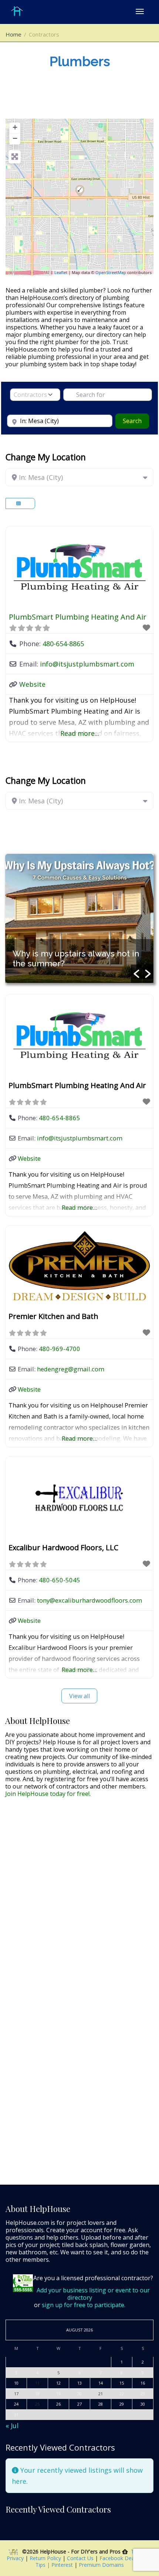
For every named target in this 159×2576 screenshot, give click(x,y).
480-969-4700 (60, 1349)
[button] (136, 974)
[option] (79, 918)
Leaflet (61, 272)
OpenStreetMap (111, 272)
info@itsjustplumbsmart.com (87, 664)
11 (37, 2383)
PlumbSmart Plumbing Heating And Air (78, 617)
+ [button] (15, 127)
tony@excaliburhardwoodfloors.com (89, 1600)
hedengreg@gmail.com (71, 1369)
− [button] (15, 138)
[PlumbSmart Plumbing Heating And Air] (80, 191)
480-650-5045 (60, 1580)
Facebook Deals (120, 2558)
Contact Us (81, 2558)
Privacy (16, 2558)
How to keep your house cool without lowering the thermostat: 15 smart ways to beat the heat (77, 953)
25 (37, 2404)
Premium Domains (101, 2565)
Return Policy (46, 2558)
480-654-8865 (63, 644)
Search (136, 421)
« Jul (12, 2426)
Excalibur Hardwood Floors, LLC (63, 1547)
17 (16, 2394)
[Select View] (20, 503)
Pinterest (62, 2565)
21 (101, 2394)
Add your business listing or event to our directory (93, 2294)
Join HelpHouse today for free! (47, 1794)
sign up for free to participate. (84, 2305)
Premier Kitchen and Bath (53, 1316)
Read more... (80, 733)
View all (79, 1696)
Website (32, 684)
